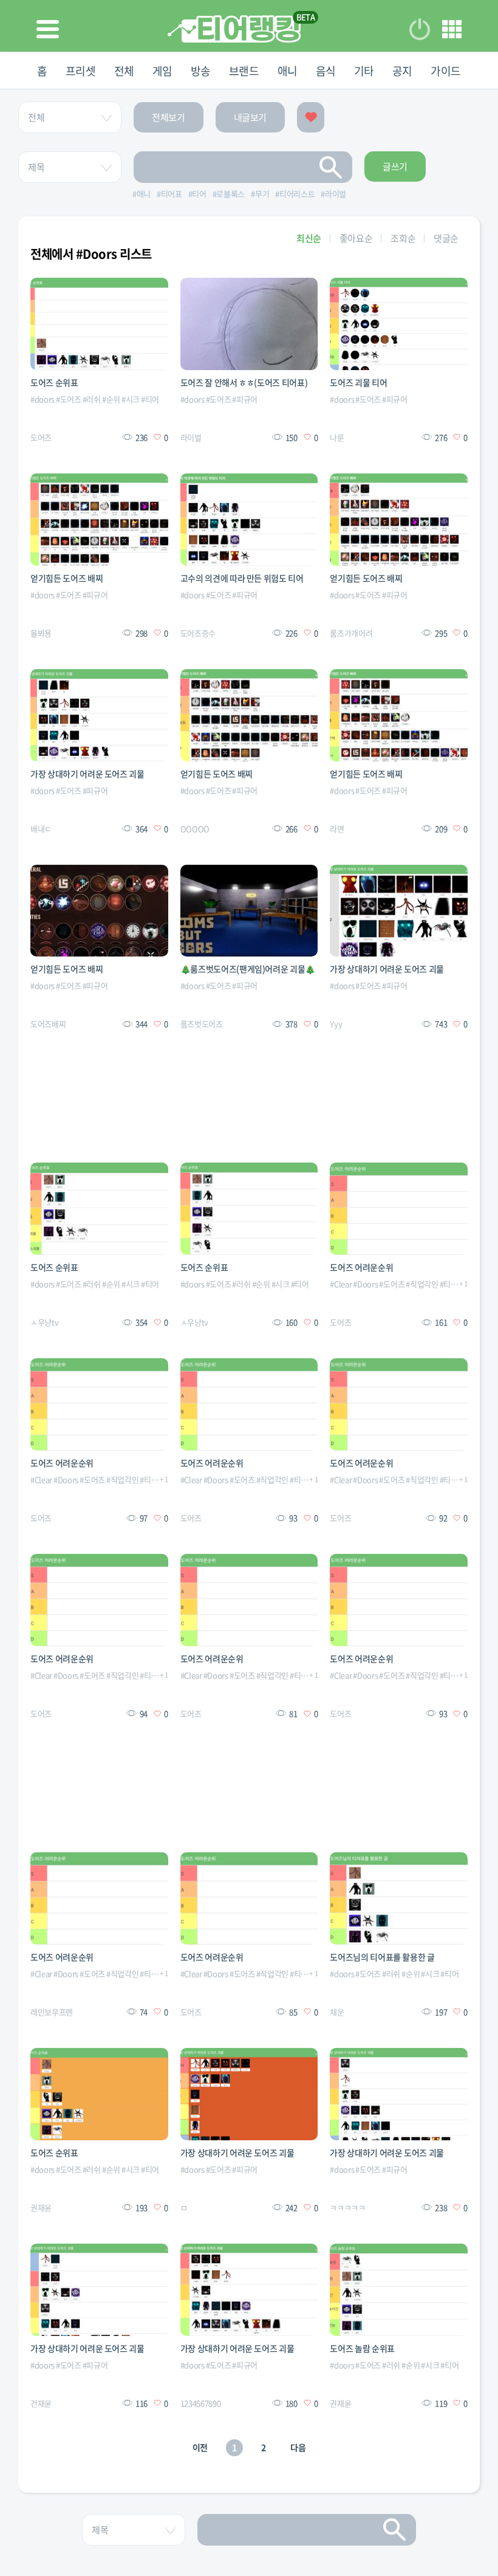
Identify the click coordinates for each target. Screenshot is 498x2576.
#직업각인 (422, 1284)
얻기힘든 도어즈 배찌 (67, 578)
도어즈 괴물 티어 (358, 382)
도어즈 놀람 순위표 (362, 2348)
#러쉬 (92, 399)
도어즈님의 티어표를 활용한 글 (382, 1957)
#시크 (131, 399)
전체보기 (169, 117)
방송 (201, 71)
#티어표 (452, 1284)
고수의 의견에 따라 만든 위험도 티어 (242, 578)
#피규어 (245, 399)
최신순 (309, 238)
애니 (288, 71)
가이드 (446, 71)
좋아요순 (356, 238)
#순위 (111, 399)
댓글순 (446, 238)
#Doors (365, 1284)
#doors (43, 399)
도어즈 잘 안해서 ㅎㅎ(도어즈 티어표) (244, 382)
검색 (331, 167)
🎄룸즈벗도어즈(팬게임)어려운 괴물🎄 (248, 969)
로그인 (420, 29)
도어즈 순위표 (54, 382)
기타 (364, 71)
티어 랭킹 (234, 29)
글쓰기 (395, 167)
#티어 (150, 399)
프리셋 (81, 71)
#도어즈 (69, 399)
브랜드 (244, 71)
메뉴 (452, 29)
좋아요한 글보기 (311, 117)
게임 (162, 71)
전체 (124, 71)
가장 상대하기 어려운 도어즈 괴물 (87, 774)
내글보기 (251, 117)
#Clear (341, 1284)
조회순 (403, 238)
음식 (326, 71)
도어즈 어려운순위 (361, 1267)
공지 (402, 71)
